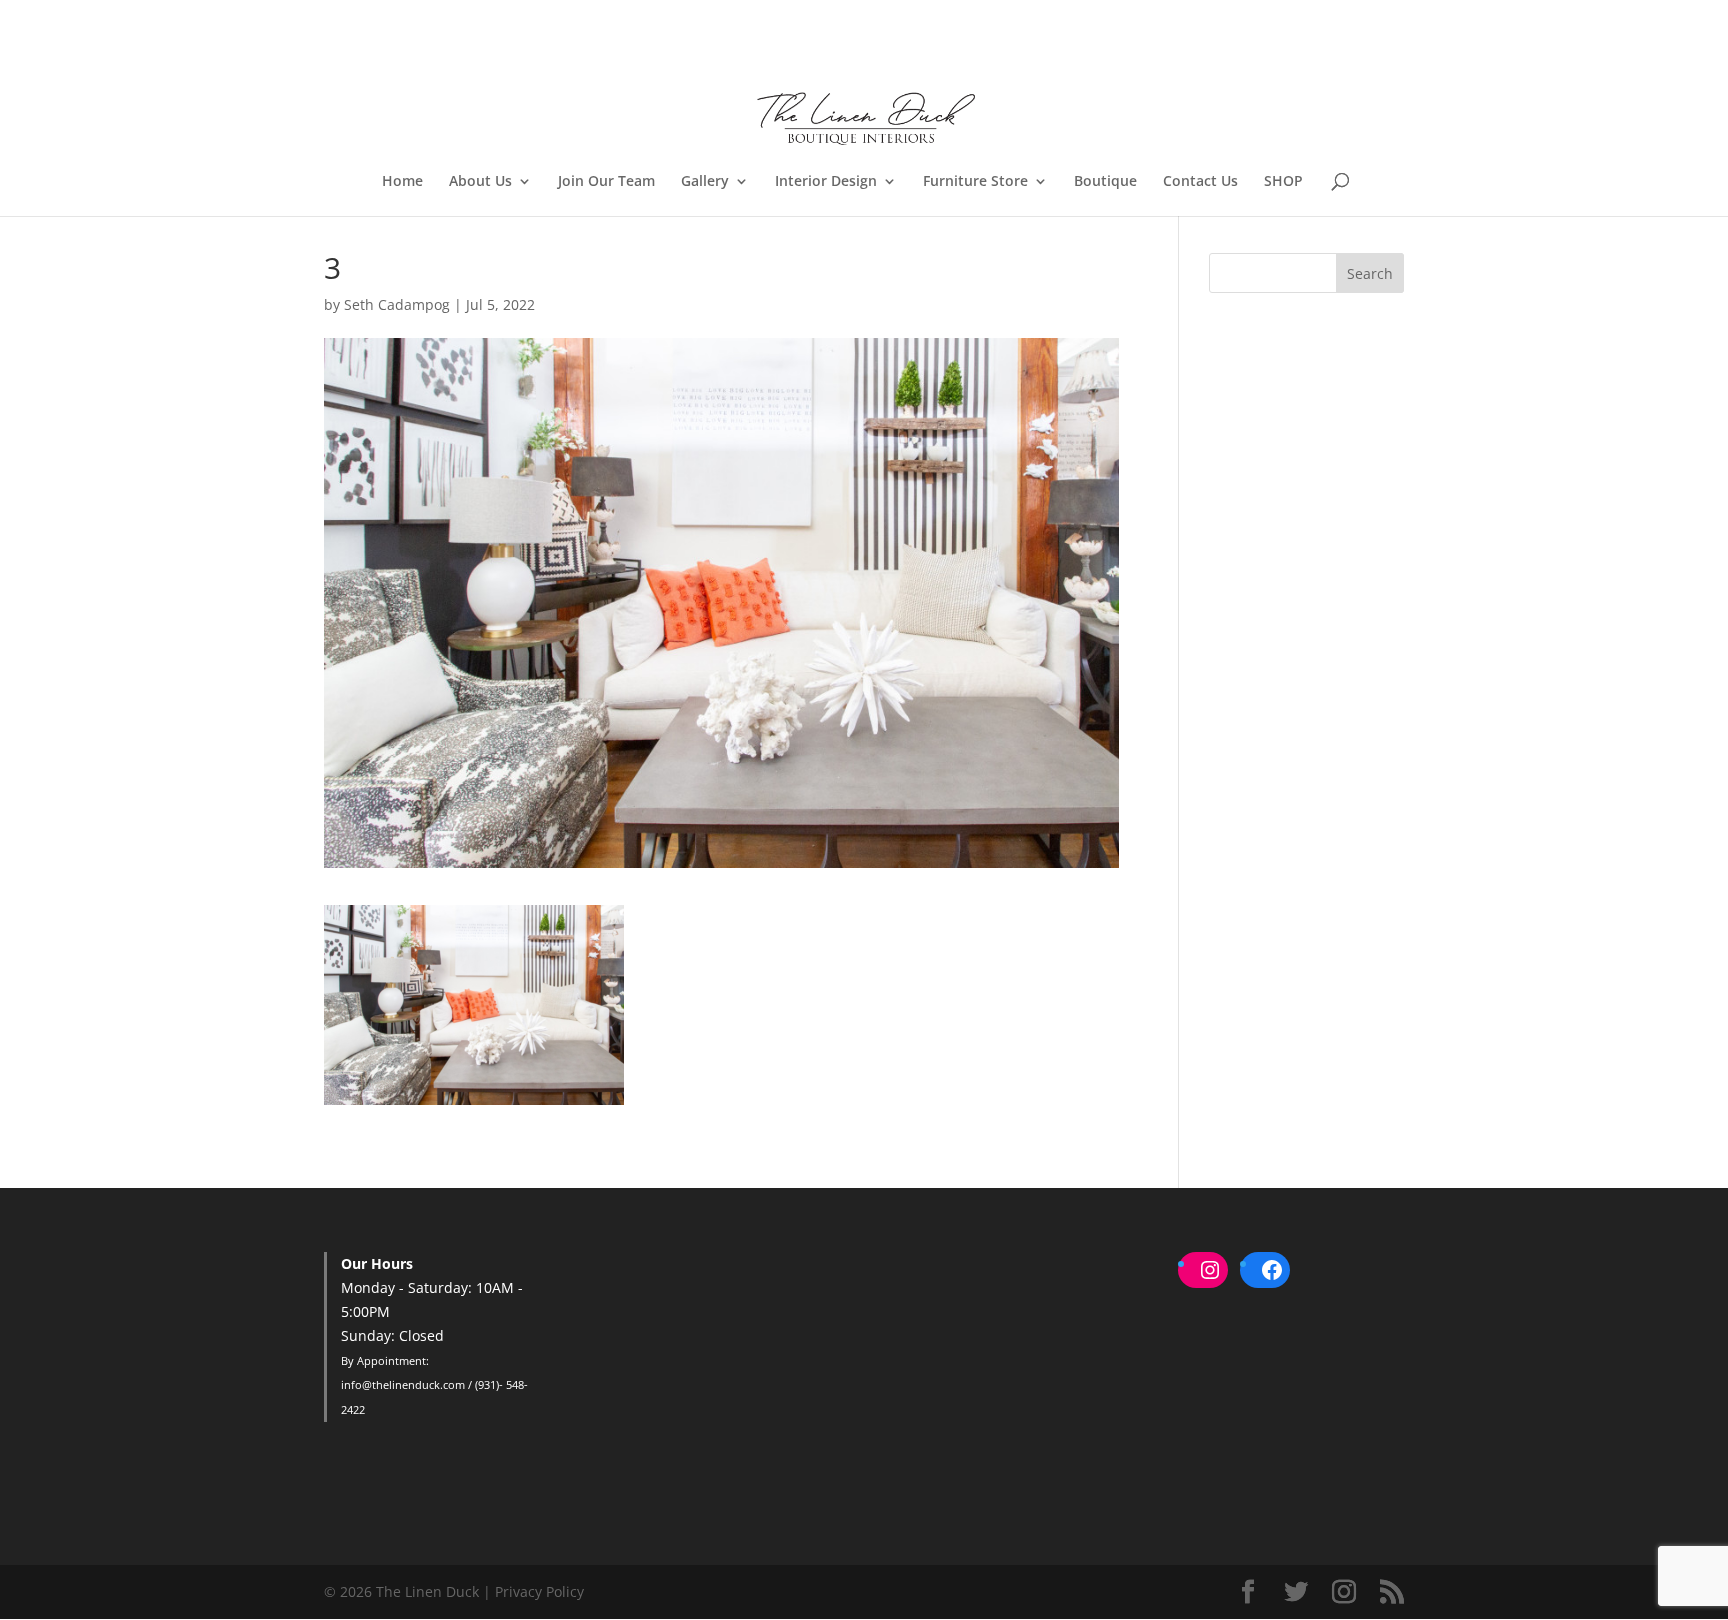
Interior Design (826, 182)
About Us (480, 182)
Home (402, 182)
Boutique (1105, 182)
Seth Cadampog (397, 304)
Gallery (705, 182)
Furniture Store (975, 182)
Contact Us (1200, 182)
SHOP (1283, 182)
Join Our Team (606, 182)
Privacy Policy (539, 1591)
